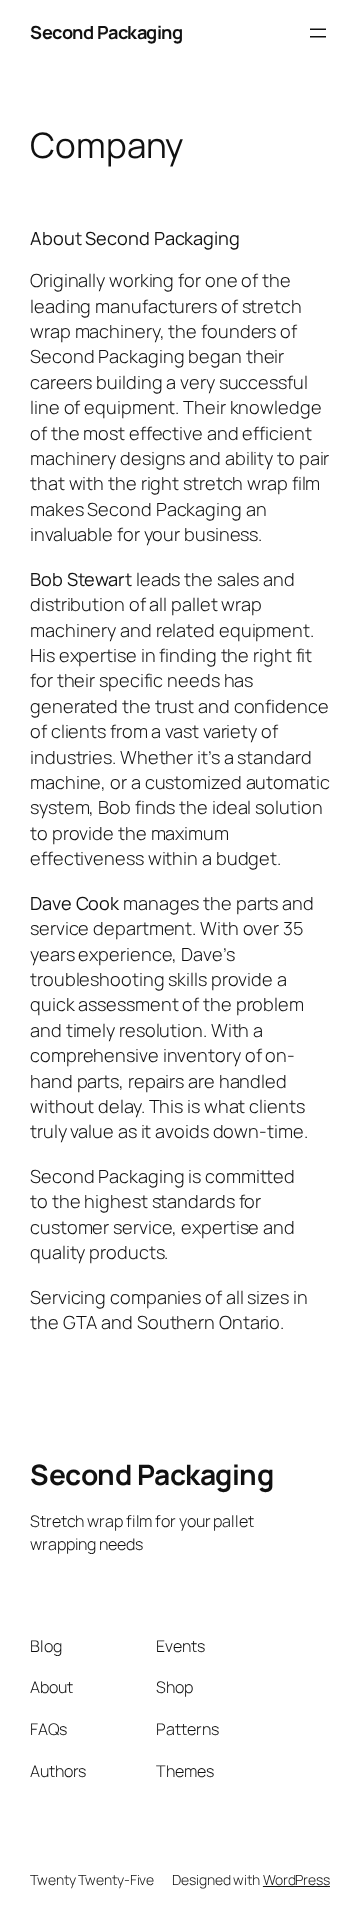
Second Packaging (106, 32)
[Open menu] (318, 33)
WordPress (296, 1879)
